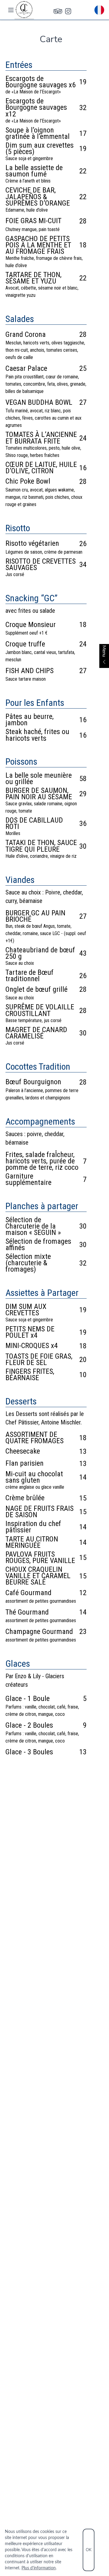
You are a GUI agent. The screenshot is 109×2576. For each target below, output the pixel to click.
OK (89, 2550)
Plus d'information (39, 2568)
